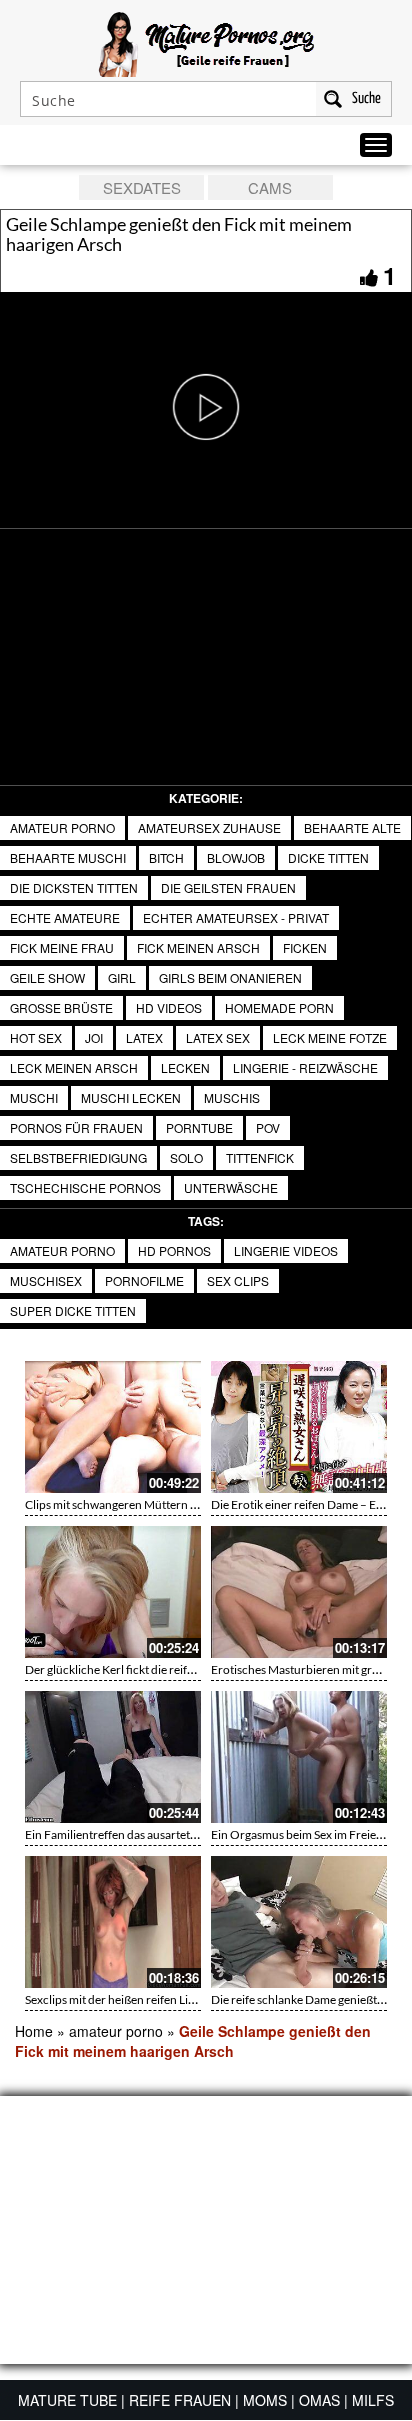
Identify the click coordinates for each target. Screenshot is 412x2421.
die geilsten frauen (228, 887)
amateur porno (62, 827)
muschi (34, 1097)
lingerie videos (286, 1250)
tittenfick (260, 1157)
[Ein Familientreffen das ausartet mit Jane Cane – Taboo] (113, 1757)
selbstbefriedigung (78, 1157)
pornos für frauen (76, 1127)
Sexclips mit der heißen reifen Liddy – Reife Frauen (155, 1999)
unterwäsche (231, 1187)
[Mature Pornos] (206, 42)
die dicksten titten (74, 887)
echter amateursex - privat (236, 917)
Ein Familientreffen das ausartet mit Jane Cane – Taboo (166, 1834)
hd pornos (174, 1250)
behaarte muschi (68, 857)
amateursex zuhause (209, 827)
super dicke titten (73, 1310)
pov (268, 1127)
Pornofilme (144, 1280)
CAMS (270, 187)
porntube (199, 1127)
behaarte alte (352, 827)
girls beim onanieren (230, 977)
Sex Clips (238, 1280)
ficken (305, 947)
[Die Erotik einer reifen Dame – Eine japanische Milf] (299, 1427)
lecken (185, 1067)
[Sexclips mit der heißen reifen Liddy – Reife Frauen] (113, 1922)
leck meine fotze (330, 1037)
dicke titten (328, 857)
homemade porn (279, 1007)
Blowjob (236, 857)
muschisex (46, 1280)
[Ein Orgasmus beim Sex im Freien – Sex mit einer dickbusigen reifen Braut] (299, 1757)
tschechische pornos (85, 1187)
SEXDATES (142, 187)
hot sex (36, 1037)
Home (34, 2031)
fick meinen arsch (198, 947)
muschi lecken (131, 1097)
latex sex (218, 1037)
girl (122, 977)
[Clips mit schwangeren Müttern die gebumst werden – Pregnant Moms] (113, 1427)
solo (186, 1157)
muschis (232, 1097)
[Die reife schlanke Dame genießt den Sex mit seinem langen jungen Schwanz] (299, 1922)
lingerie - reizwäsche (305, 1067)
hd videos (169, 1007)
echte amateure (65, 917)
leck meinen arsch (74, 1067)
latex (144, 1037)
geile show (47, 977)
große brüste (61, 1007)
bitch (166, 857)
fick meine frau (62, 947)
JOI (94, 1037)
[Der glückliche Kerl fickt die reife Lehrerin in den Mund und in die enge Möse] (113, 1592)
